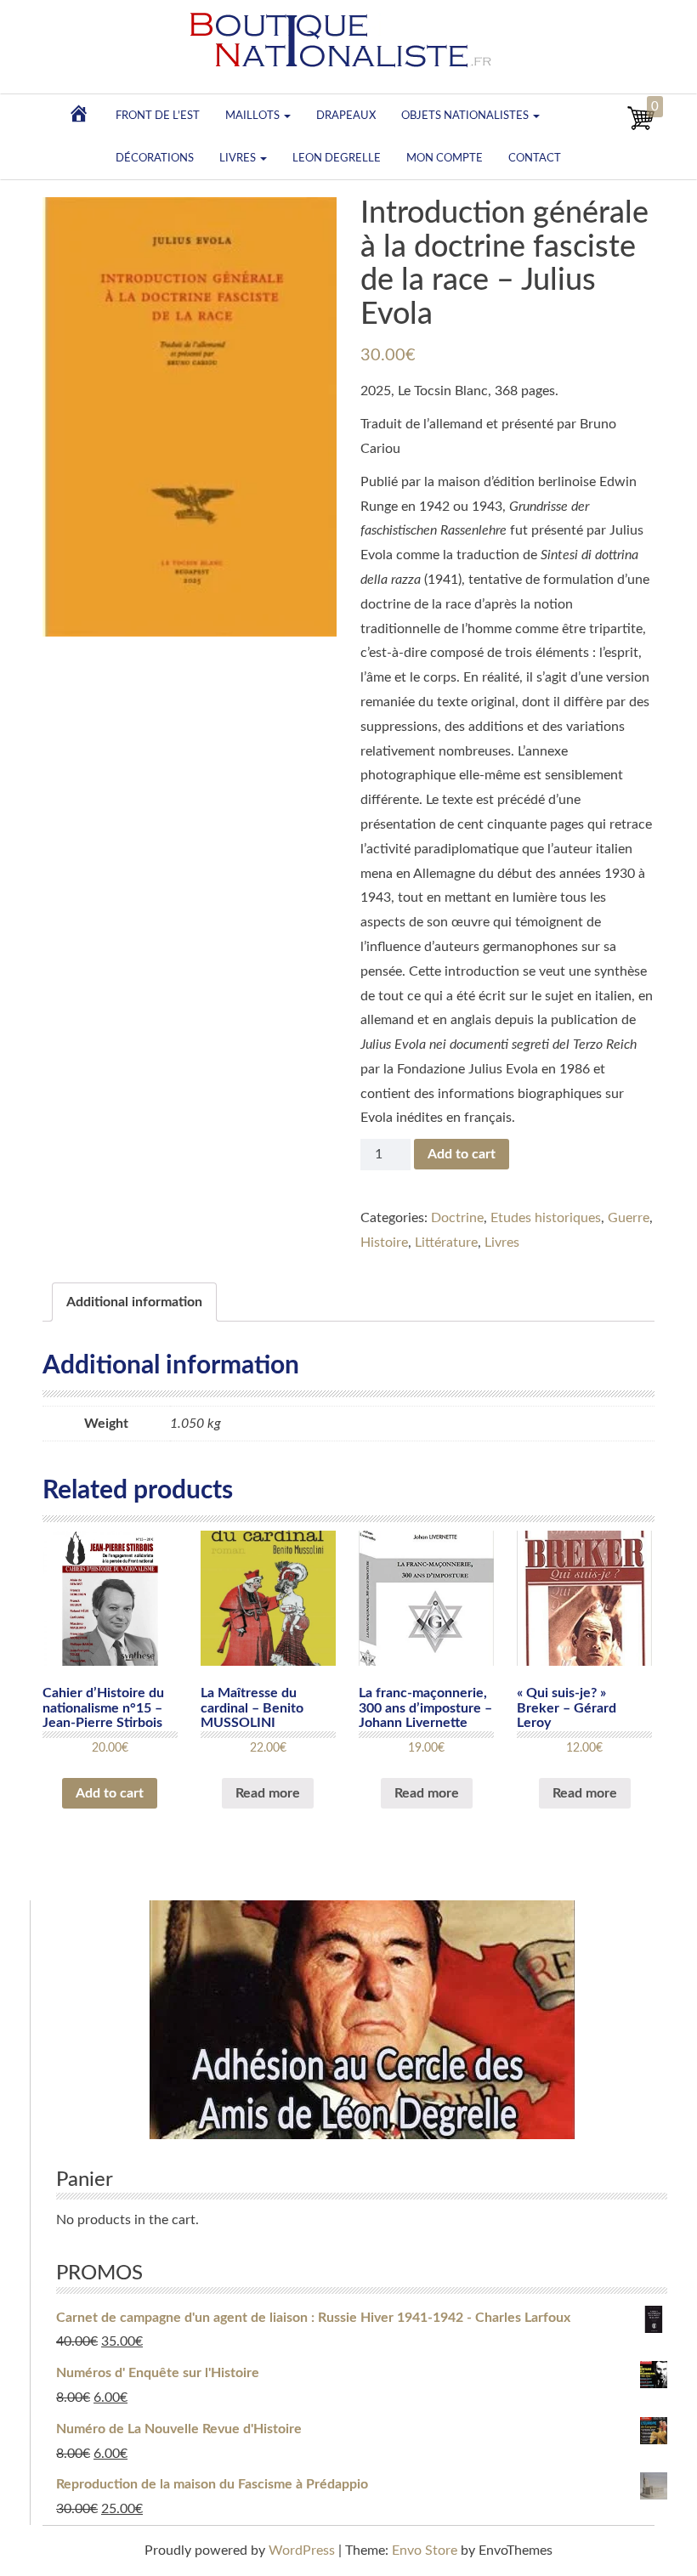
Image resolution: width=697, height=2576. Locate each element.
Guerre (629, 1218)
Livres (239, 158)
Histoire (384, 1243)
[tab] (134, 1302)
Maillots (254, 116)
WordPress (302, 2551)
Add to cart (462, 1154)
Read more (268, 1793)
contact (535, 158)
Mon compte (445, 158)
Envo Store (425, 2551)
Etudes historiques (546, 1218)
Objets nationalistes (466, 116)
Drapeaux (346, 116)
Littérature (446, 1243)
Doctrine (457, 1218)
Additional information (134, 1302)
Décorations (155, 158)
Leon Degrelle (337, 158)
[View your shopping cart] (641, 127)
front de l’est (158, 116)
